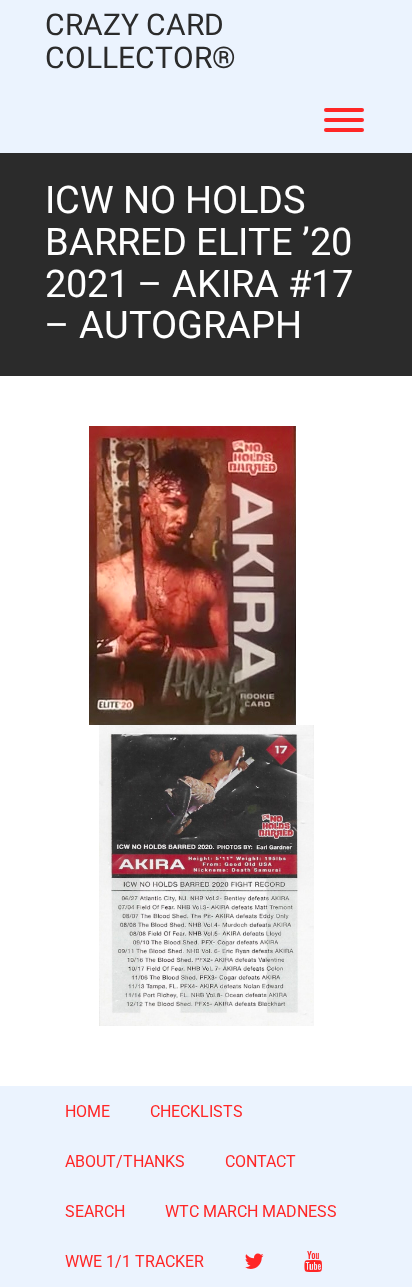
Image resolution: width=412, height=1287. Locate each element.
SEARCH (95, 1211)
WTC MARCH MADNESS (251, 1211)
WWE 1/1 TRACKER (134, 1261)
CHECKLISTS (196, 1111)
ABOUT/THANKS (125, 1161)
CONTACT (260, 1161)
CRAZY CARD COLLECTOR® (140, 43)
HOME (87, 1111)
